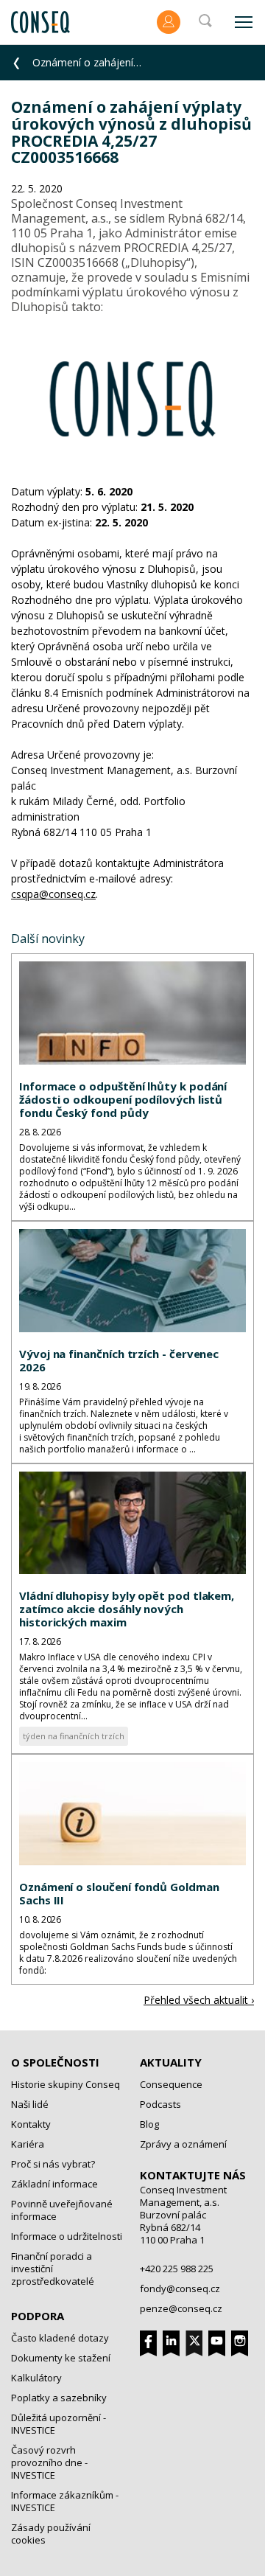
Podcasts (160, 2104)
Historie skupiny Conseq (66, 2084)
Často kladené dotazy (60, 2338)
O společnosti (55, 2062)
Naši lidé (30, 2104)
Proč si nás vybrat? (53, 2164)
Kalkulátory (36, 2378)
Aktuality (171, 2062)
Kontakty (31, 2124)
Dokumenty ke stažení (61, 2358)
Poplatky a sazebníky (59, 2398)
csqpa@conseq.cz (53, 894)
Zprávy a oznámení (183, 2144)
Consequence (171, 2084)
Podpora (38, 2316)
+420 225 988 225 (177, 2269)
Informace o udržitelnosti (67, 2236)
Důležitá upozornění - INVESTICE (59, 2424)
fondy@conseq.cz (180, 2288)
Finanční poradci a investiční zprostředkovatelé (53, 2269)
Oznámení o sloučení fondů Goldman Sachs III (119, 1893)
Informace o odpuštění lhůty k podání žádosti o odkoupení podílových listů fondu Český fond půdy (123, 1099)
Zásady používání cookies (51, 2534)
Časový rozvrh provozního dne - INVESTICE (49, 2462)
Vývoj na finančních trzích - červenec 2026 (119, 1360)
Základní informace (54, 2184)
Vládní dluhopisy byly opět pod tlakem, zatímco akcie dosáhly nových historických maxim (127, 1609)
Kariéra (28, 2144)
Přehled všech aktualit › (199, 2000)
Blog (149, 2124)
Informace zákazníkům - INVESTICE (65, 2501)
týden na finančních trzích (74, 1736)
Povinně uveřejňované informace (62, 2210)
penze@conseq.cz (181, 2308)
